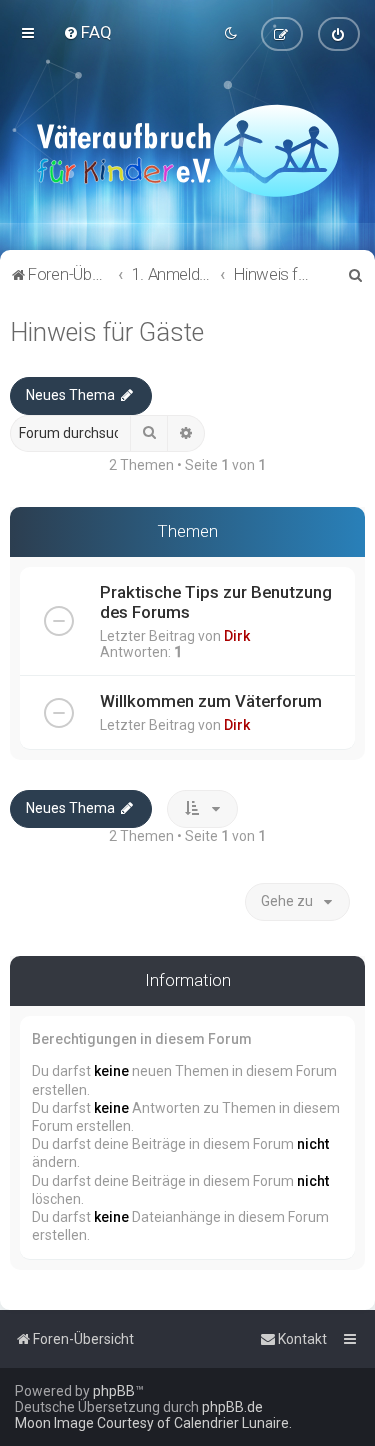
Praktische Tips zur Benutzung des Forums (216, 602)
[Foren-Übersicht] (187, 150)
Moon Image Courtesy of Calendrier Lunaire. (153, 1423)
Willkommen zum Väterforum (211, 701)
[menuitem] (87, 32)
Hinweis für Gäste (107, 332)
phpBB (114, 1391)
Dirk (237, 636)
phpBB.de (232, 1407)
